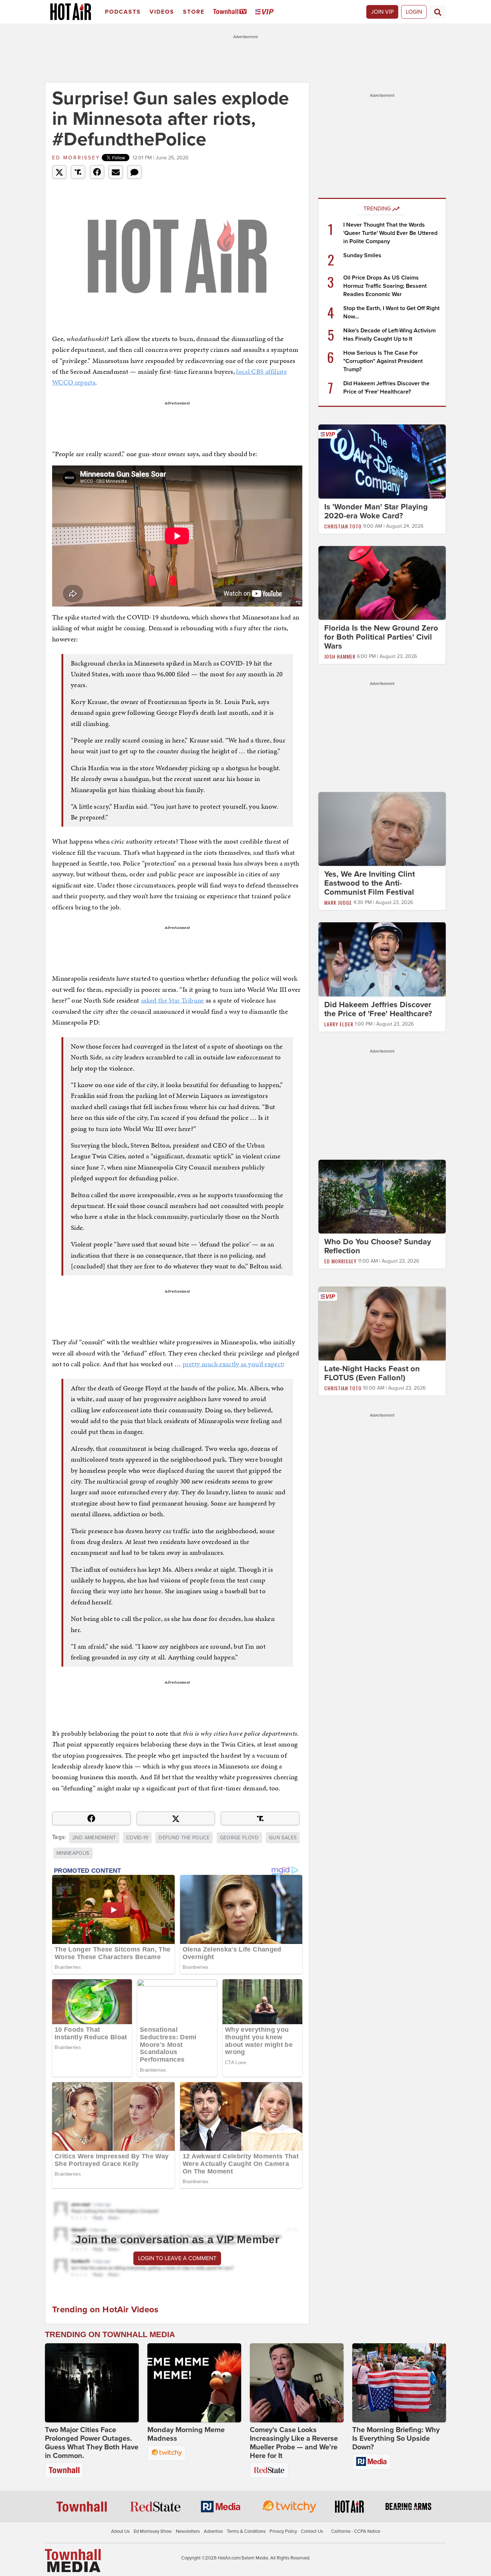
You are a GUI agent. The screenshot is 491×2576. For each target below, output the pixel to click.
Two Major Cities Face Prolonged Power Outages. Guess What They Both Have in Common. (92, 2443)
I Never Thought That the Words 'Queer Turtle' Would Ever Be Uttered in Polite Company (390, 233)
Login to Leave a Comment (177, 2258)
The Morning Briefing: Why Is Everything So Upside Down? (396, 2439)
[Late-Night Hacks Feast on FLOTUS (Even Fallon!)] (382, 1323)
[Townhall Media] (73, 2560)
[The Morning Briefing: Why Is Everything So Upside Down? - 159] (399, 2383)
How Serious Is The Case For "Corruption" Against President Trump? (383, 361)
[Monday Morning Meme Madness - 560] (194, 2383)
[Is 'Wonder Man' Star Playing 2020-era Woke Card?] (382, 461)
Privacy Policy (283, 2531)
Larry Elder (339, 1024)
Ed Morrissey (76, 158)
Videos (162, 12)
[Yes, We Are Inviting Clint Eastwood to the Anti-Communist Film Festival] (382, 829)
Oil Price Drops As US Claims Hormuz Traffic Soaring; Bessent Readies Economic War (385, 286)
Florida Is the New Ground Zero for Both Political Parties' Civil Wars (381, 637)
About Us (120, 2531)
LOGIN (414, 12)
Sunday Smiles (362, 255)
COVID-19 (137, 1838)
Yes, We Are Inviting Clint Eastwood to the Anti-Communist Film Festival (370, 883)
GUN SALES (283, 1838)
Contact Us (312, 2531)
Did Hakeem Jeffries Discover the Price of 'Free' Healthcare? (378, 1009)
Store (194, 12)
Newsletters (188, 2531)
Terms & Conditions (246, 2531)
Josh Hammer (340, 656)
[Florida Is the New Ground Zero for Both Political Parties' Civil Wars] (382, 582)
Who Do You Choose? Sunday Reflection (378, 1246)
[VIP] (266, 12)
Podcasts (123, 12)
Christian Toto (343, 526)
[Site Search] (438, 12)
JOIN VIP (382, 12)
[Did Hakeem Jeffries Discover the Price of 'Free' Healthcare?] (382, 959)
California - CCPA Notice (356, 2531)
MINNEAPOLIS (73, 1853)
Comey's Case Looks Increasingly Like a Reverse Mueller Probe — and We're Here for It (294, 2443)
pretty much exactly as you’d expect (233, 1364)
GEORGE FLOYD (239, 1838)
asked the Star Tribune (173, 1000)
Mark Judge (338, 902)
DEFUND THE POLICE (184, 1838)
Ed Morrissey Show (153, 2531)
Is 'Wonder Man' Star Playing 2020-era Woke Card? (376, 511)
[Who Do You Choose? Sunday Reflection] (382, 1196)
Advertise (213, 2531)
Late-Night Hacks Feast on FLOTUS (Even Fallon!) (372, 1374)
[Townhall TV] (231, 12)
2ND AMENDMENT (94, 1838)
